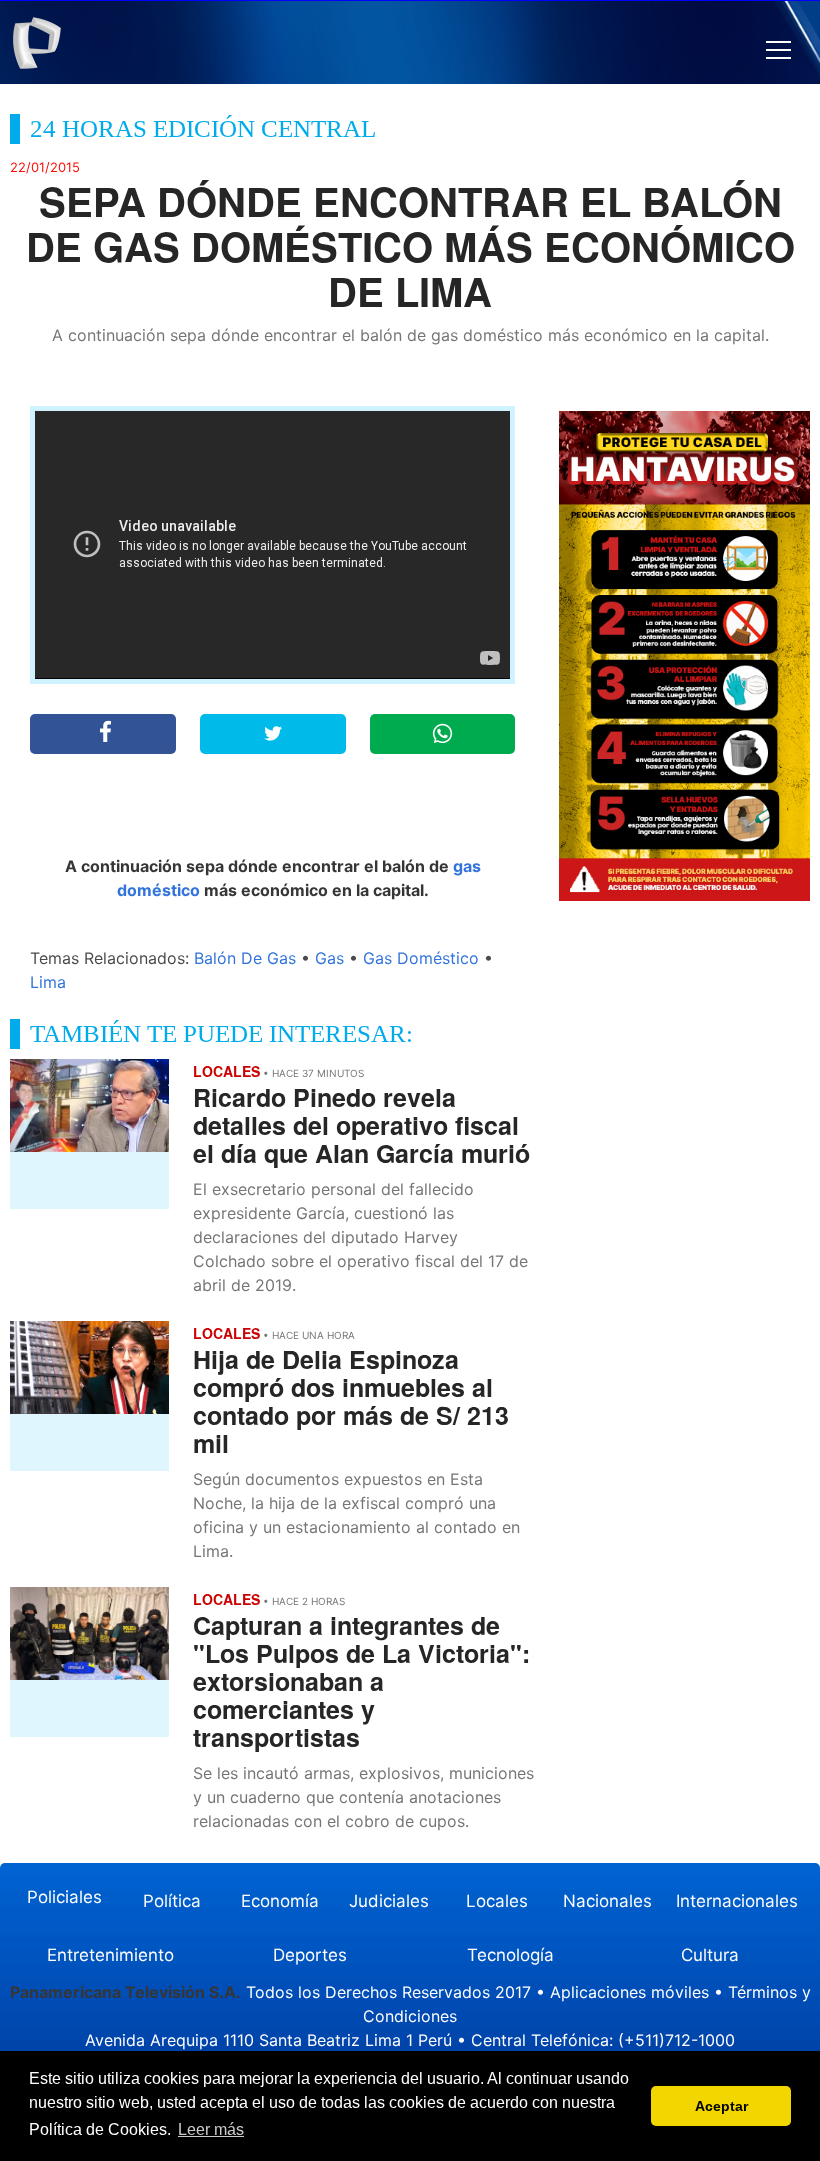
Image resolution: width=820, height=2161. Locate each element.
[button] (778, 50)
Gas (329, 958)
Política (172, 1901)
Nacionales (607, 1901)
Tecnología (510, 1955)
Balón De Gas (245, 958)
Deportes (310, 1955)
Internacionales (737, 1901)
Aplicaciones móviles (629, 1992)
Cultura (710, 1955)
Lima (48, 982)
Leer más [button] (211, 2129)
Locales (497, 1901)
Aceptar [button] (721, 2106)
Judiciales (389, 1901)
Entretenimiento (110, 1955)
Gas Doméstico (421, 958)
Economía (280, 1901)
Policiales (64, 1897)
